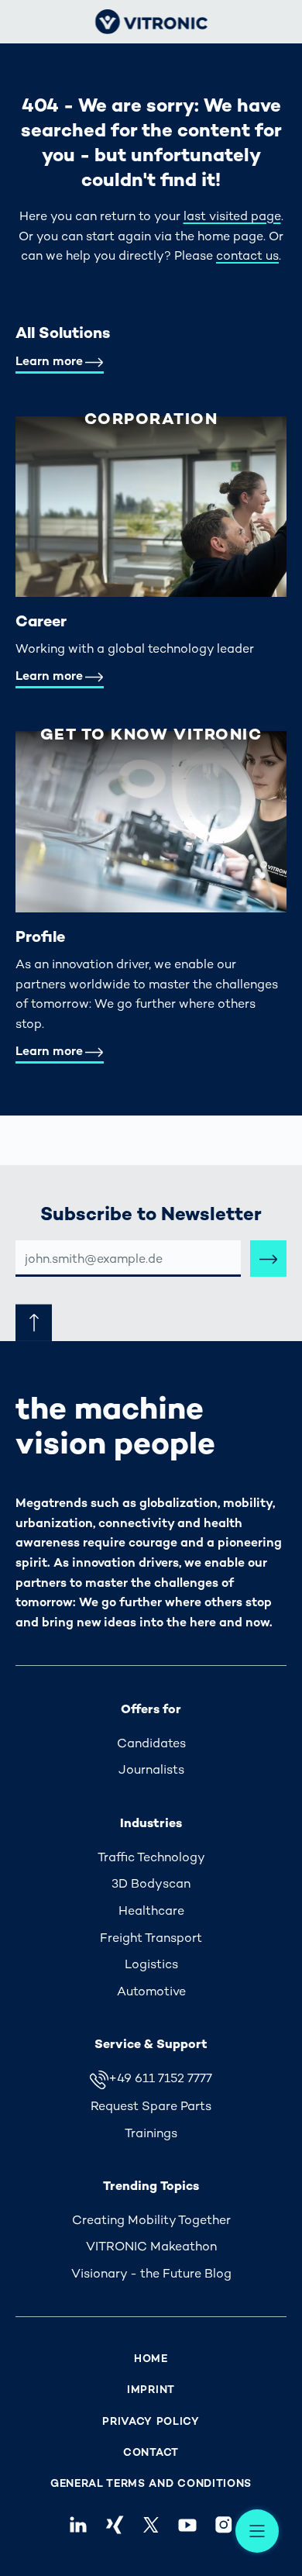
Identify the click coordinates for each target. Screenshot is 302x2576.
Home (151, 2359)
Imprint (151, 2390)
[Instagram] (224, 2524)
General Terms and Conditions (151, 2483)
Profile (40, 936)
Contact (151, 2452)
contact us (247, 255)
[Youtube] (188, 2524)
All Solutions (63, 333)
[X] (151, 2524)
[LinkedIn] (78, 2524)
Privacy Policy (151, 2421)
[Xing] (114, 2524)
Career (41, 621)
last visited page (232, 216)
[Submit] (268, 1259)
